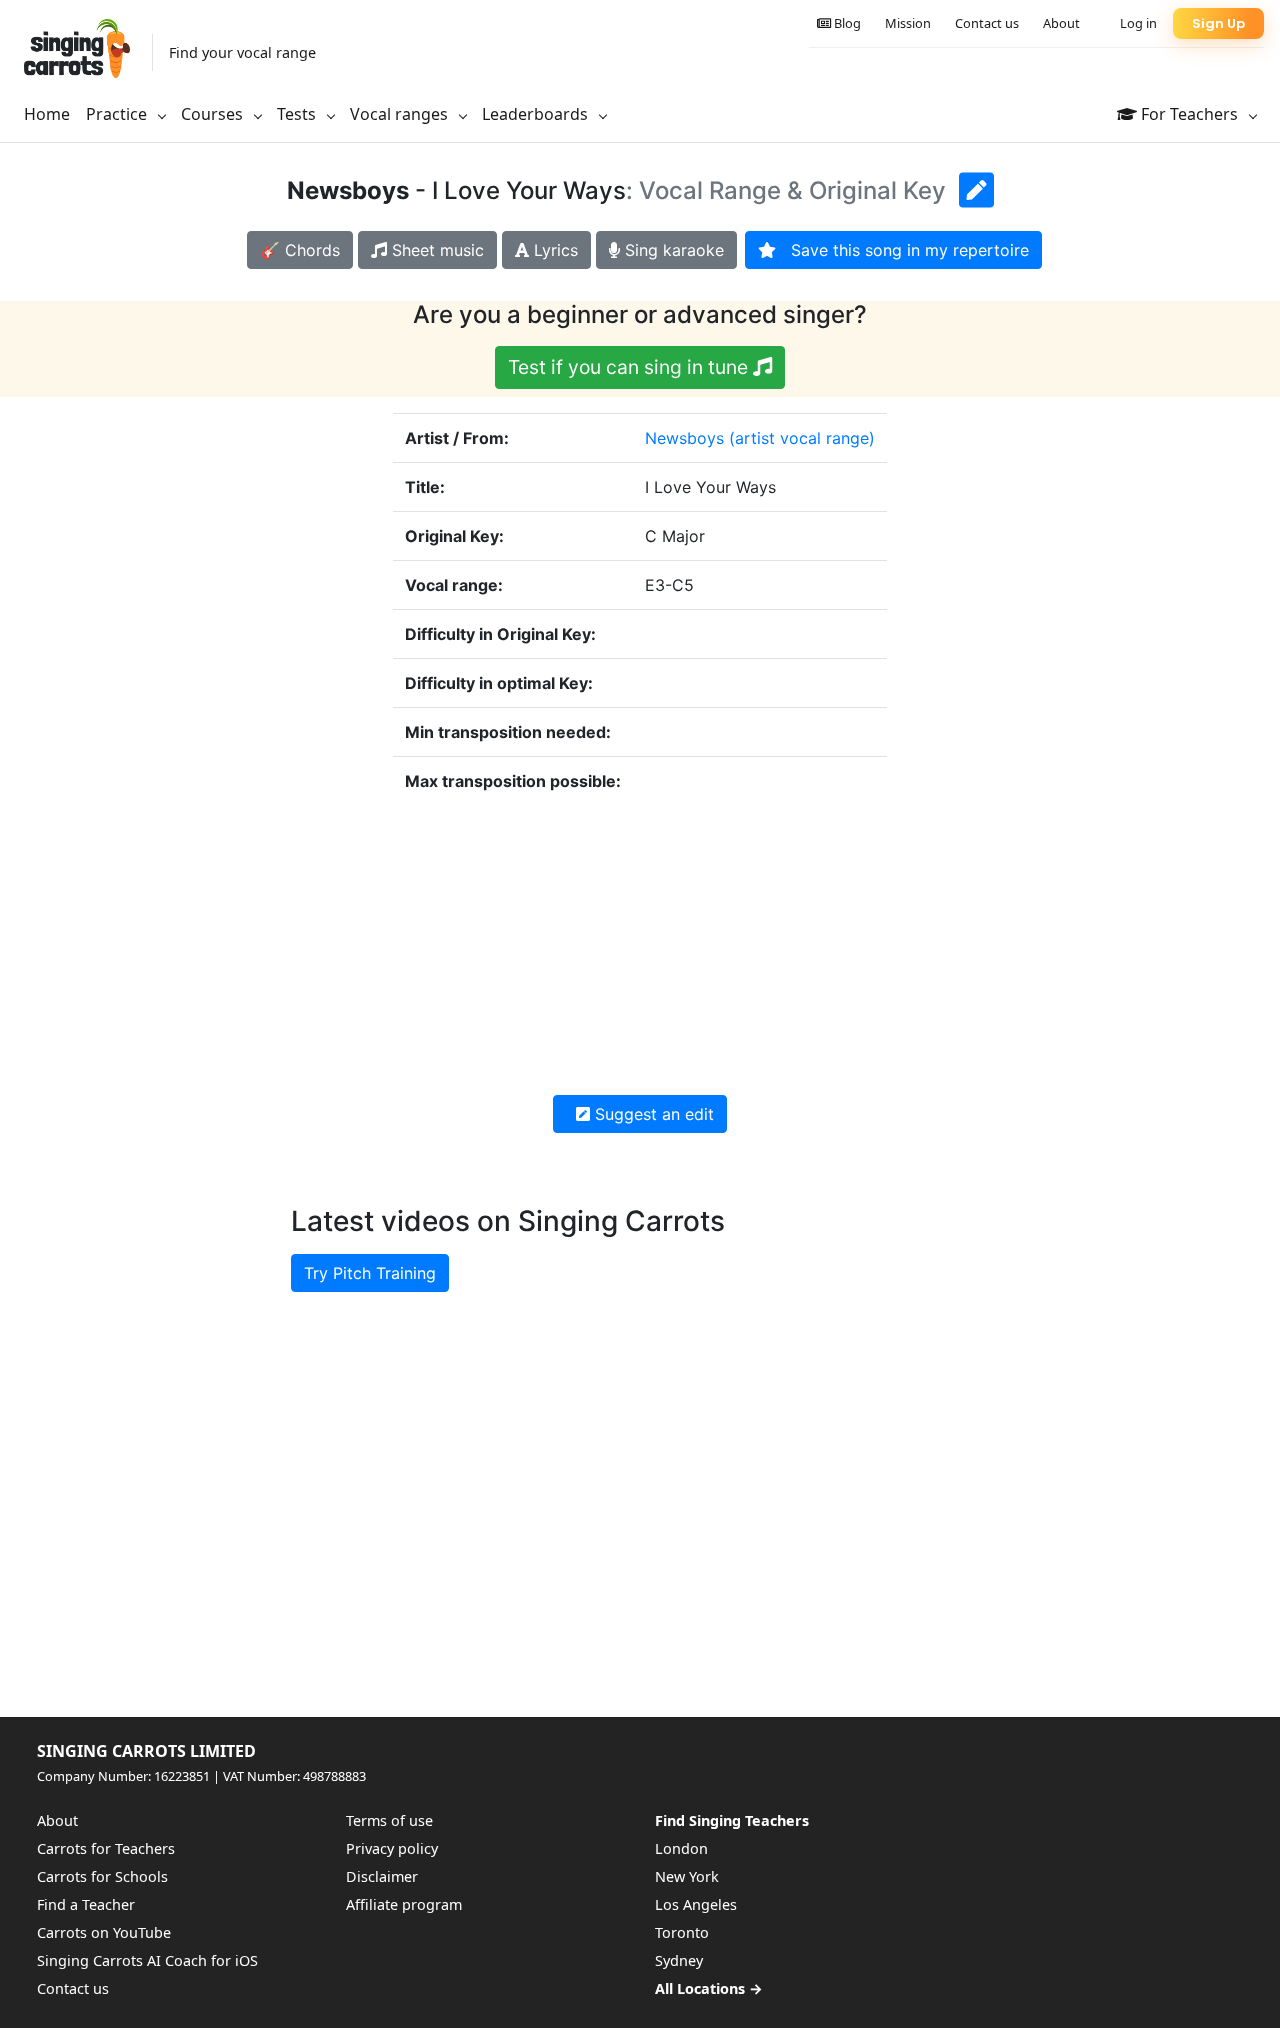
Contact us (987, 23)
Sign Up (1218, 23)
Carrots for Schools (102, 1876)
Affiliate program (404, 1904)
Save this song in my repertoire (902, 250)
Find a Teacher (86, 1904)
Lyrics (553, 250)
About (1061, 23)
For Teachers (1189, 114)
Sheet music (435, 250)
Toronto (682, 1932)
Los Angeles (696, 1904)
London (681, 1848)
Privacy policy (392, 1848)
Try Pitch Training (370, 1273)
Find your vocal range (242, 52)
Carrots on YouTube (104, 1932)
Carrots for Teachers (106, 1848)
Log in (1138, 23)
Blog (846, 23)
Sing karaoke (672, 250)
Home (47, 114)
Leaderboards (537, 114)
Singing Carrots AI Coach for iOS (147, 1960)
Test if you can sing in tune (630, 367)
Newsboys (684, 438)
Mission (908, 23)
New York (687, 1876)
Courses (214, 114)
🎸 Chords (300, 250)
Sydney (679, 1960)
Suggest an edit (652, 1114)
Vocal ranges (401, 114)
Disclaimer (382, 1876)
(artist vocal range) (802, 438)
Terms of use (389, 1820)
